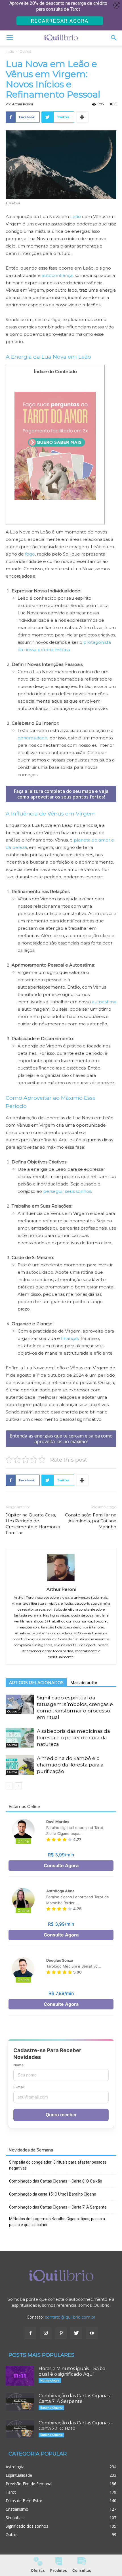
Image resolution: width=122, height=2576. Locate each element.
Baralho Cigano (51, 2408)
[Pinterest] (61, 2333)
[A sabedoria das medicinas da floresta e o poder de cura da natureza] (20, 1738)
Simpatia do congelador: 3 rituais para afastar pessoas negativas (58, 2165)
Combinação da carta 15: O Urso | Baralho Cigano (53, 2194)
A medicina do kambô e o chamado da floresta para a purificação (70, 1765)
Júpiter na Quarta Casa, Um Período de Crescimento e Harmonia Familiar (33, 1524)
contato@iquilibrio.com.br (70, 2317)
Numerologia (50, 2380)
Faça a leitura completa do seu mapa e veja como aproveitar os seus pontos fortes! (61, 794)
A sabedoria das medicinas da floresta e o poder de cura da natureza (73, 1738)
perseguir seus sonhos (67, 1191)
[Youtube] (92, 2333)
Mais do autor (84, 1683)
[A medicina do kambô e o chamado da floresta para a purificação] (20, 1765)
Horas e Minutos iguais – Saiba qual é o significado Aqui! (72, 2371)
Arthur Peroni (23, 104)
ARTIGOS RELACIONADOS (36, 1683)
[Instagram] (46, 2333)
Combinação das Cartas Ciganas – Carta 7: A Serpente (58, 2207)
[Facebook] (30, 2333)
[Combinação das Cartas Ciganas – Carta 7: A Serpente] (20, 2402)
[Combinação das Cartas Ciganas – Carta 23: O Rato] (20, 2429)
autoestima (104, 1002)
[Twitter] (76, 2333)
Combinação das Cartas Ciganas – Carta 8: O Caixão (56, 2181)
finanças (70, 1338)
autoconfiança (57, 275)
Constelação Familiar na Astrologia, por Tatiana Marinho (91, 1521)
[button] (114, 38)
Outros (25, 51)
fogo (30, 554)
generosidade (32, 738)
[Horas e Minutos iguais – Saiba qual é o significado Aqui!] (20, 2376)
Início (10, 51)
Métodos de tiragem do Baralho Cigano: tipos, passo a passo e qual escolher (57, 2222)
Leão (75, 217)
